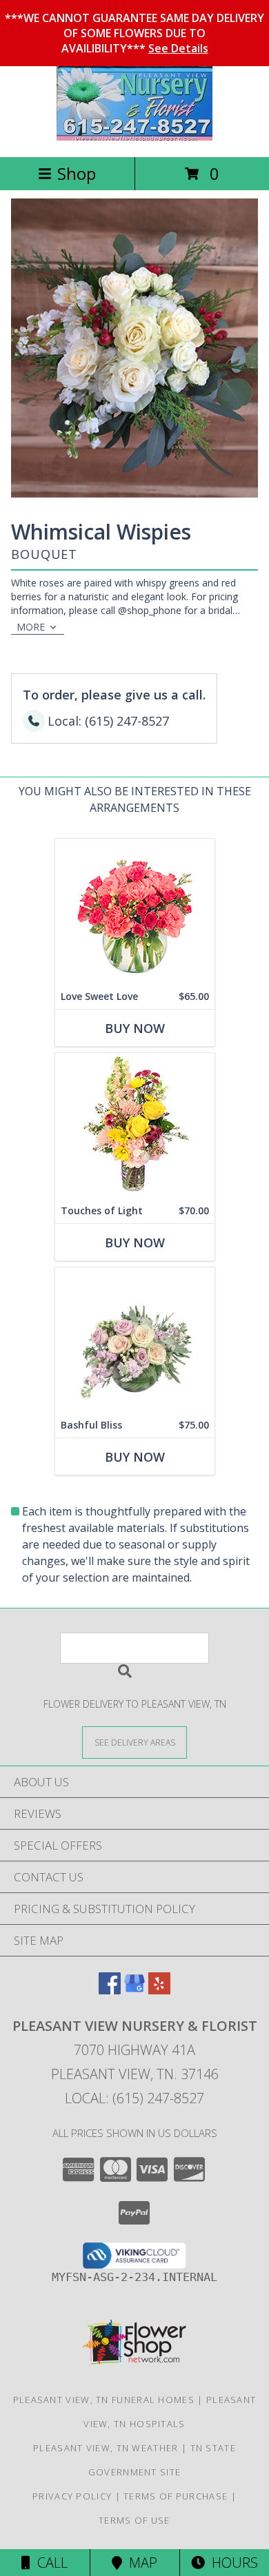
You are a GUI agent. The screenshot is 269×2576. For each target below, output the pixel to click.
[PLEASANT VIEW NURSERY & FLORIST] (134, 137)
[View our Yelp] (159, 1990)
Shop (77, 173)
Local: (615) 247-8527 (134, 2098)
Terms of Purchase (176, 2496)
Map (140, 2563)
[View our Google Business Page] (134, 1990)
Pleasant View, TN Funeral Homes (104, 2400)
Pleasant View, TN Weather (106, 2448)
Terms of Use (134, 2520)
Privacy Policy (72, 2496)
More (31, 627)
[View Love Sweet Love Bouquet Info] (135, 911)
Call (49, 2563)
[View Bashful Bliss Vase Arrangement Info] (135, 1340)
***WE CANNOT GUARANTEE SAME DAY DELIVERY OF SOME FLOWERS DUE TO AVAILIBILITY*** (134, 33)
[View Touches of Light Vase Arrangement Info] (135, 1126)
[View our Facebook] (110, 1990)
